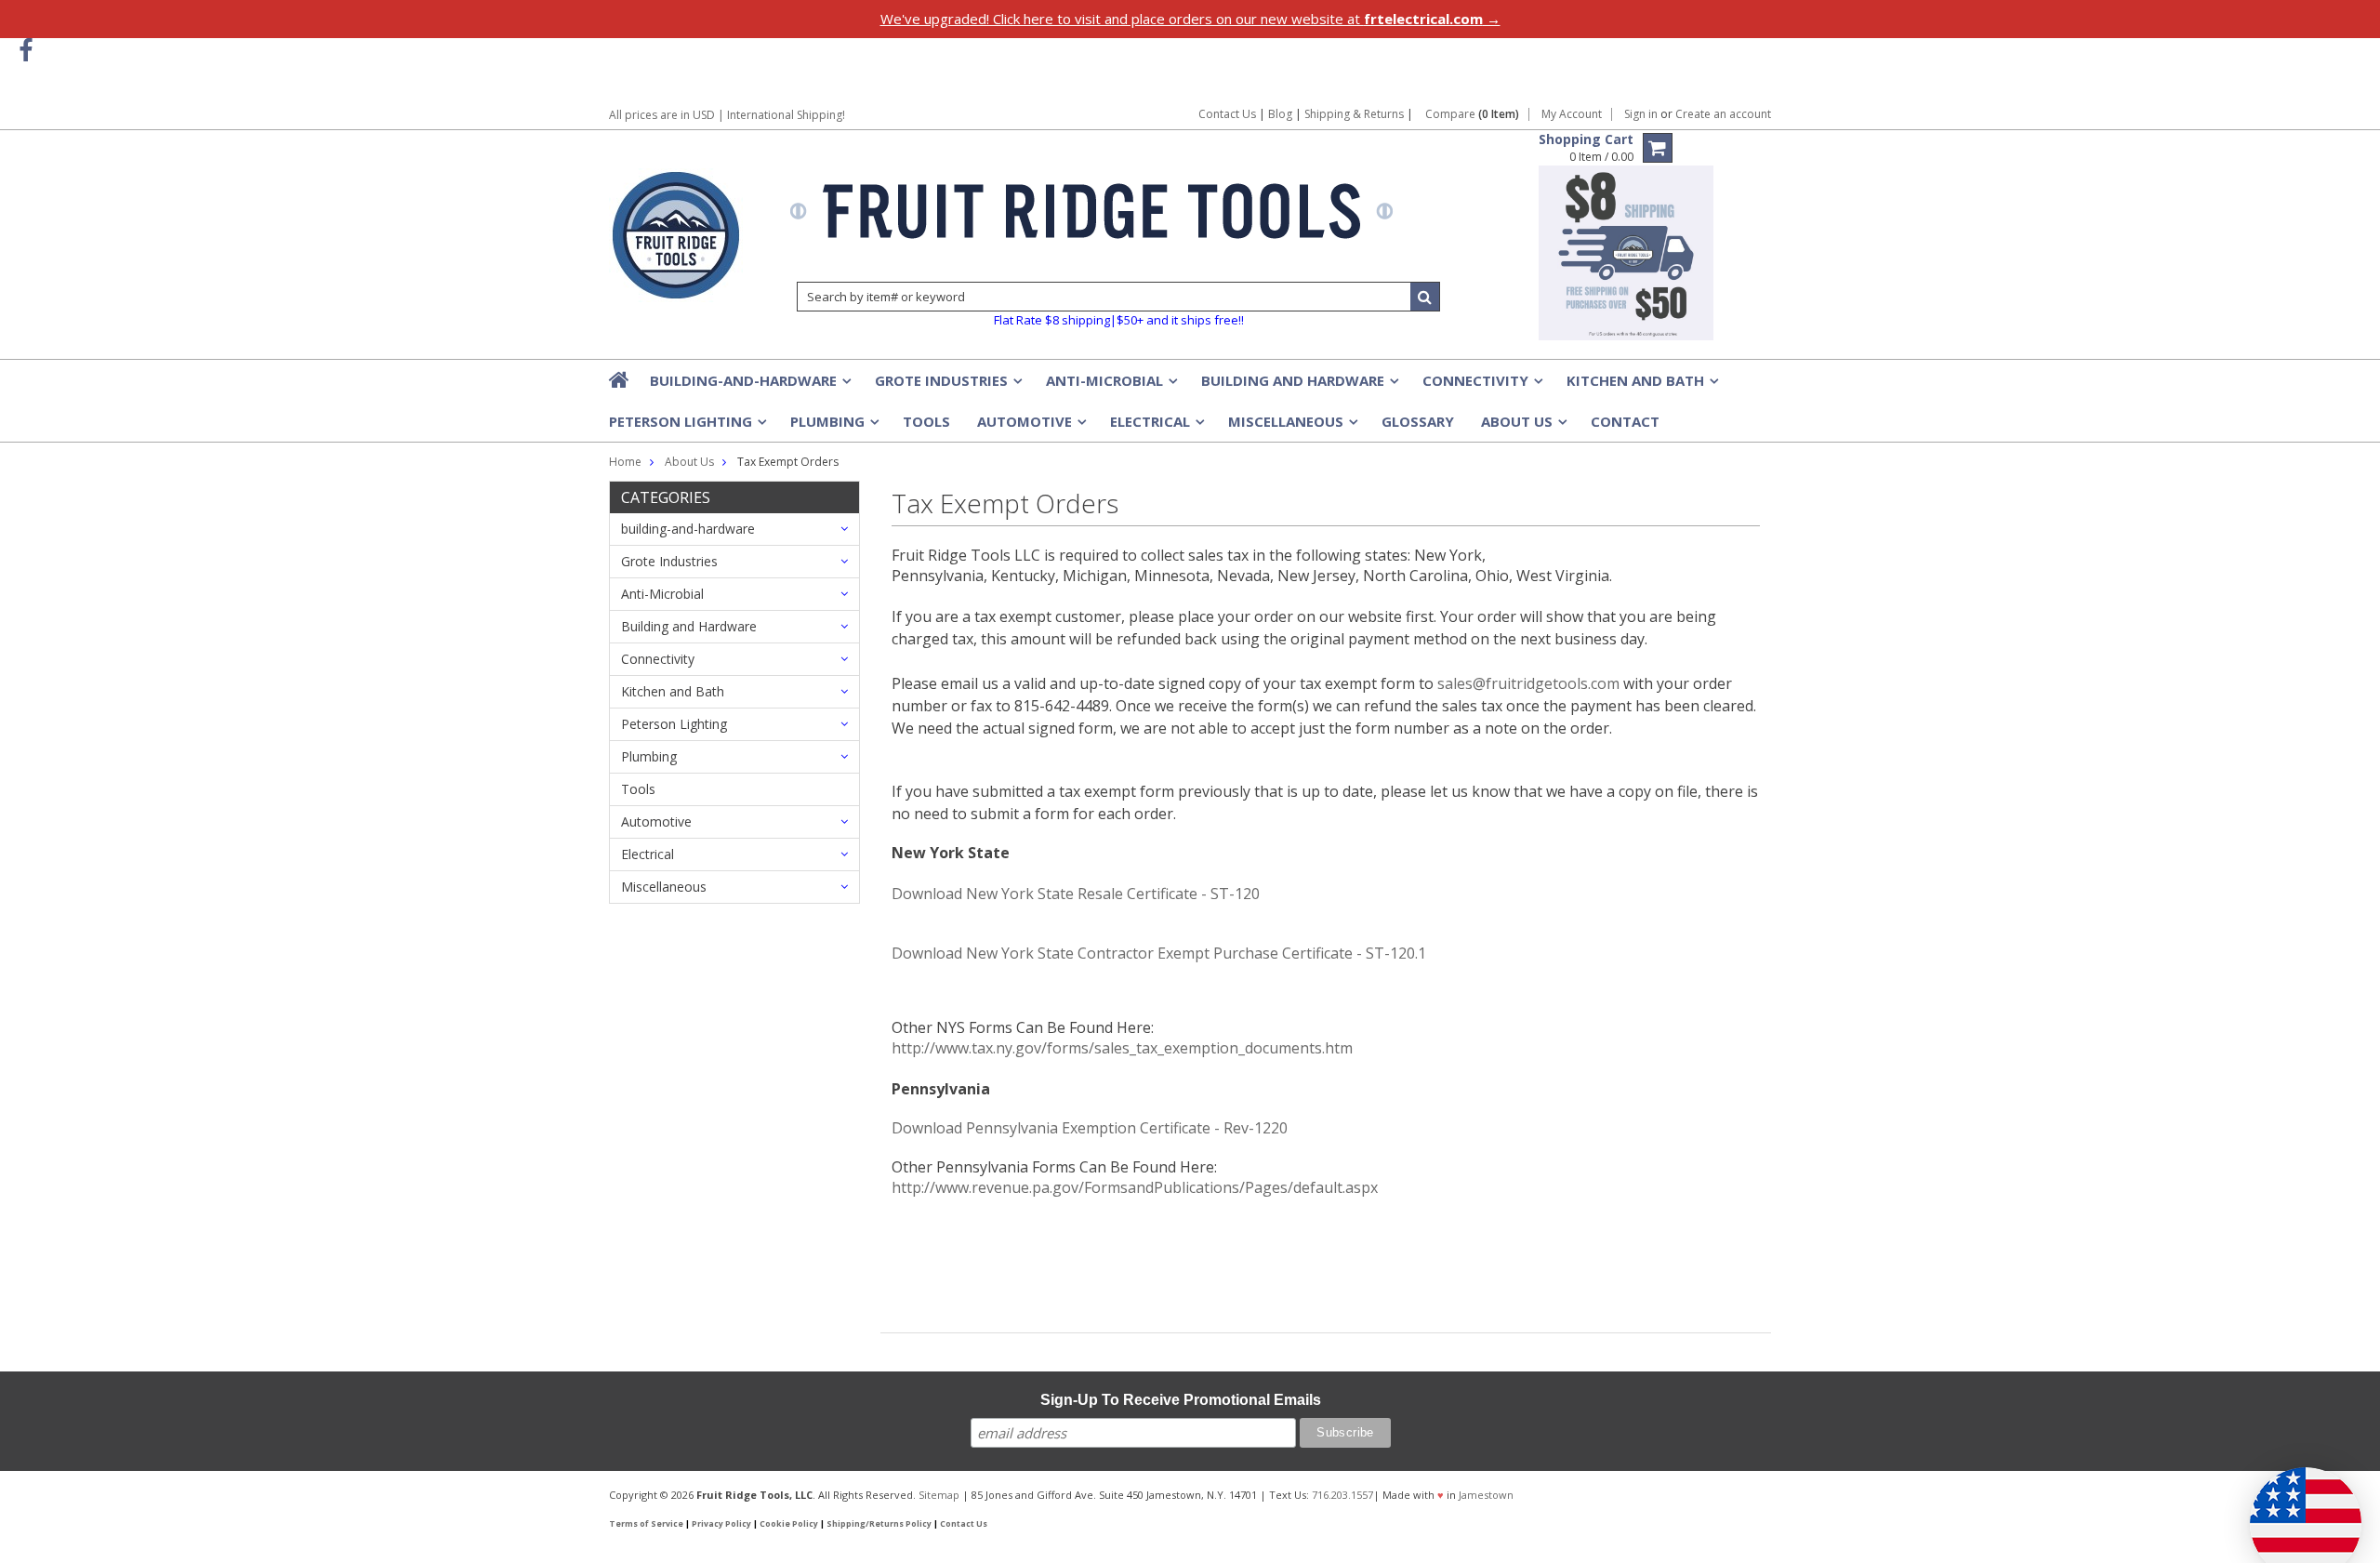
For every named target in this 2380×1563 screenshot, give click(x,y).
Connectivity (1481, 386)
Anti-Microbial (1110, 386)
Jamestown (1486, 1495)
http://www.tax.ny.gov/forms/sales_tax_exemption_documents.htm (1122, 1048)
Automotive (1030, 427)
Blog (1280, 114)
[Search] (1425, 297)
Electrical (1156, 427)
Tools (926, 421)
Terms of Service (646, 1524)
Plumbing (833, 427)
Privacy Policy (721, 1524)
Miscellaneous (1291, 427)
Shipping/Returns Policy (879, 1524)
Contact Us (1227, 114)
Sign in (1641, 114)
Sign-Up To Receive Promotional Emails (1181, 1400)
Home (625, 462)
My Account (1572, 114)
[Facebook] (26, 51)
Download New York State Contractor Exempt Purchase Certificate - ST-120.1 (1159, 953)
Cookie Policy (789, 1524)
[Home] (620, 379)
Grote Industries (947, 386)
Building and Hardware (1298, 386)
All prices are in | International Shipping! (727, 115)
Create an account (1723, 114)
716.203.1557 (1342, 1495)
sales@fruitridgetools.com (1528, 683)
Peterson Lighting (686, 427)
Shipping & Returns (1355, 114)
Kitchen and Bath (1641, 386)
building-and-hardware (749, 386)
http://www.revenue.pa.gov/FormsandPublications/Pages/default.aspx (1135, 1187)
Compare (1472, 114)
